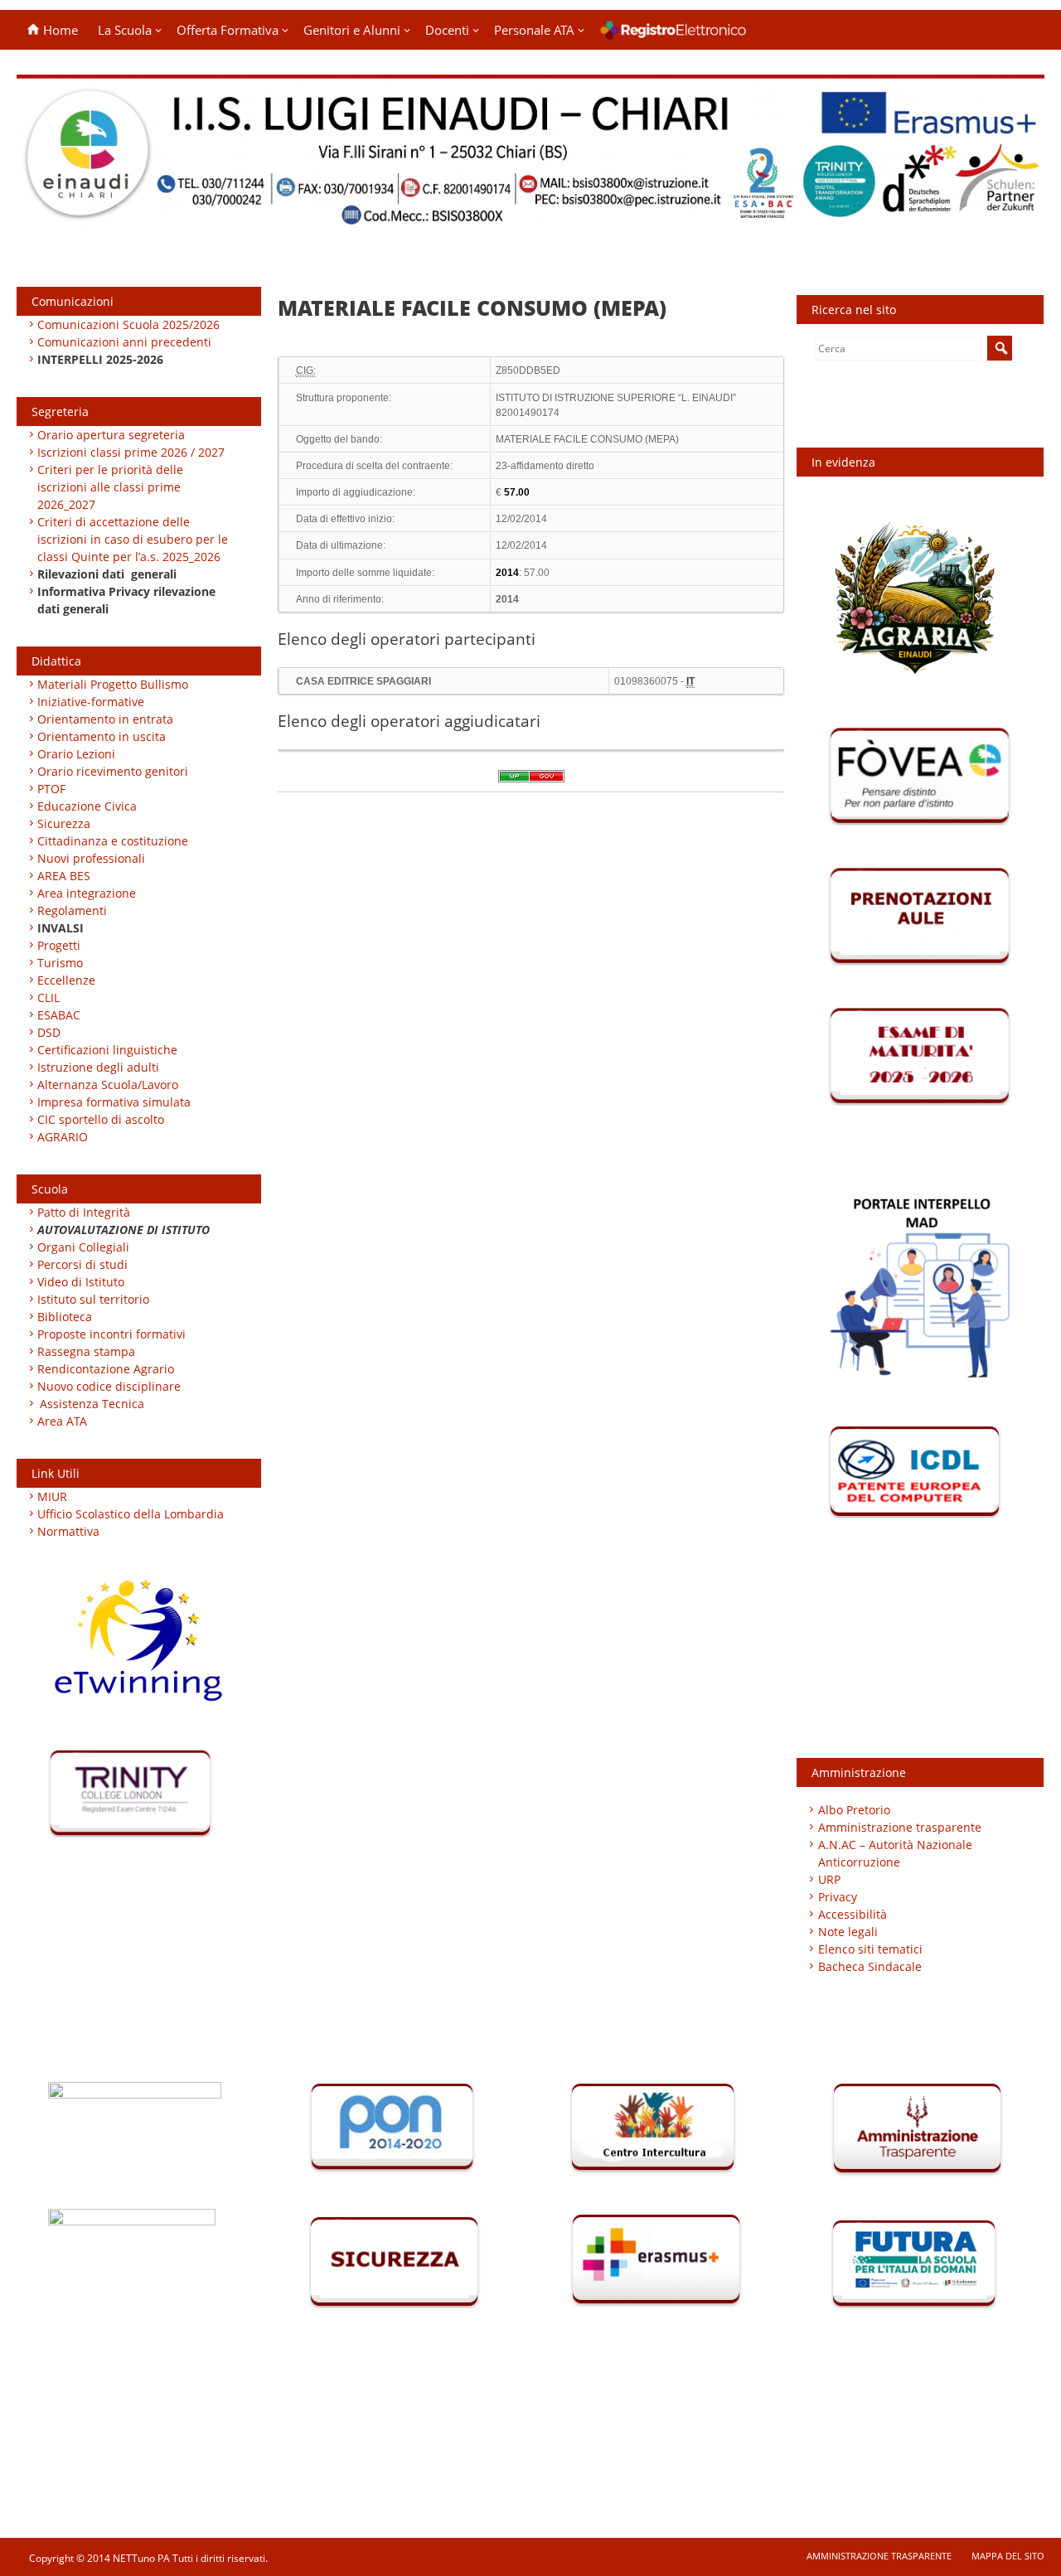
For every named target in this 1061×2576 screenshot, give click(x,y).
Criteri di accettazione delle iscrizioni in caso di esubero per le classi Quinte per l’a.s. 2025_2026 (133, 539)
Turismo (60, 963)
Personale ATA (534, 30)
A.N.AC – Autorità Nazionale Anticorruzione (895, 1853)
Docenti (447, 30)
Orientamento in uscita (102, 736)
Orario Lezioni (76, 754)
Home (59, 30)
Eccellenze (66, 980)
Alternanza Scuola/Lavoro (108, 1085)
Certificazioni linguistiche (107, 1050)
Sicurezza (64, 823)
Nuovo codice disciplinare (109, 1386)
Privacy (838, 1897)
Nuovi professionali (91, 858)
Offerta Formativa (228, 30)
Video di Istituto (81, 1282)
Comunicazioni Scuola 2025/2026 (128, 324)
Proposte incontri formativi (111, 1334)
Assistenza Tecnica (92, 1404)
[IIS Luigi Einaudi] (530, 218)
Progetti (59, 945)
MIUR (52, 1496)
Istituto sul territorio (93, 1299)
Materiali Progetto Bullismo (113, 684)
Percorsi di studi (82, 1264)
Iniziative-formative (91, 702)
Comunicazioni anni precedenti (124, 342)
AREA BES (64, 876)
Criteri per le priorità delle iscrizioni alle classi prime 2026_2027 (110, 487)
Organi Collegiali (83, 1247)
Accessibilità (853, 1914)
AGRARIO (63, 1137)
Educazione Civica (89, 806)
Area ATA (62, 1421)
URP (829, 1879)
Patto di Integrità (84, 1212)
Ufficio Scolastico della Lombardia (131, 1514)
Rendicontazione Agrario (106, 1369)
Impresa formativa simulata (114, 1102)
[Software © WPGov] (531, 782)
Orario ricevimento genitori (113, 771)
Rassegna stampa (86, 1351)
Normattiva (68, 1531)
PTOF (51, 789)
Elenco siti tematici (870, 1949)
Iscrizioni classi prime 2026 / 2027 (131, 452)
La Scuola (125, 30)
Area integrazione (87, 893)
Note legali (848, 1932)
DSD (49, 1032)
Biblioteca (65, 1317)
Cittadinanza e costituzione (113, 841)
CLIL (48, 997)
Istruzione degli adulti (98, 1067)
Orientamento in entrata (105, 719)
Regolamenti (72, 910)
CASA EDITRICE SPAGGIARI (363, 681)
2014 (507, 599)
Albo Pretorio (854, 1810)
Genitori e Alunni (352, 30)
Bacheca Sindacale (870, 1966)
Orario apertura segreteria (111, 435)
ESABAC (59, 1015)
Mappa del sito (1008, 2556)
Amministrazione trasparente (900, 1827)
